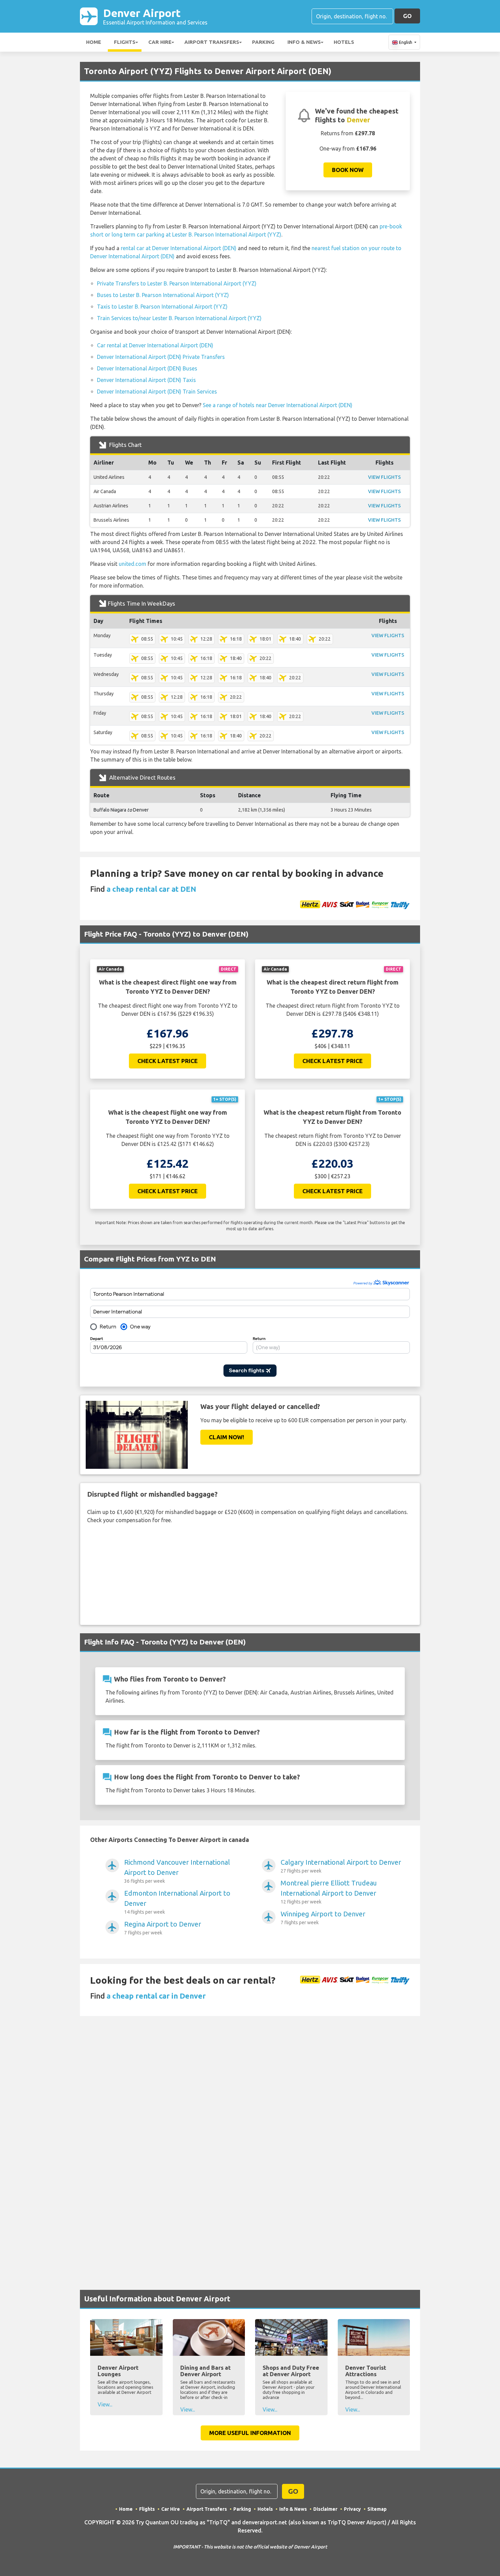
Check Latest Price (168, 1061)
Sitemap (377, 2509)
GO (407, 16)
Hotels (344, 42)
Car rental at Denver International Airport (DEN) (155, 345)
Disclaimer (325, 2509)
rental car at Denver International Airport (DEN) (179, 248)
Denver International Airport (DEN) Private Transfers (161, 357)
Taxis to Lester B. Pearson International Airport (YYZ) (162, 307)
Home (94, 42)
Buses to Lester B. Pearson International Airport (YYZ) (163, 295)
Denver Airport (155, 16)
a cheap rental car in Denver (156, 1996)
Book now (348, 170)
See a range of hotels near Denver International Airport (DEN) (278, 405)
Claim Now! (227, 1437)
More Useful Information (250, 2433)
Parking (263, 42)
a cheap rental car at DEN (151, 889)
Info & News (304, 42)
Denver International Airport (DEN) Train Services (157, 391)
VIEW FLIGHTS (384, 477)
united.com (132, 564)
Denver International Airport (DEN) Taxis (146, 380)
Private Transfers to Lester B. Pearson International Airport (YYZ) (177, 283)
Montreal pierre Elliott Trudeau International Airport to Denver (329, 1892)
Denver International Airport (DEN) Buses (147, 368)
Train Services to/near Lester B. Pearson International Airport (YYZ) (179, 318)
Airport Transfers (212, 42)
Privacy (352, 2509)
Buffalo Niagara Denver (121, 810)
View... (105, 2404)
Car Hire (160, 42)
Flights (125, 42)
